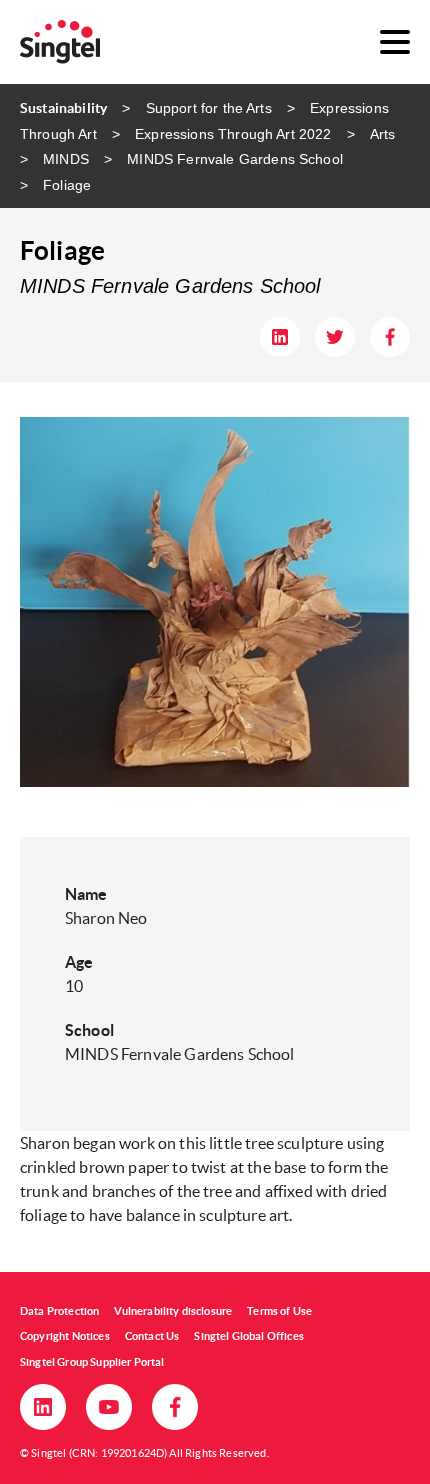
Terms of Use (279, 1311)
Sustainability (63, 108)
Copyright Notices (65, 1336)
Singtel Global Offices (249, 1336)
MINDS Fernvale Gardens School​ (235, 159)
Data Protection (59, 1311)
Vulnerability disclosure (173, 1311)
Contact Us (152, 1336)
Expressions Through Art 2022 (233, 134)
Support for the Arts (208, 108)
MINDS (66, 159)
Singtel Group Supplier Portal (92, 1362)
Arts (383, 134)
